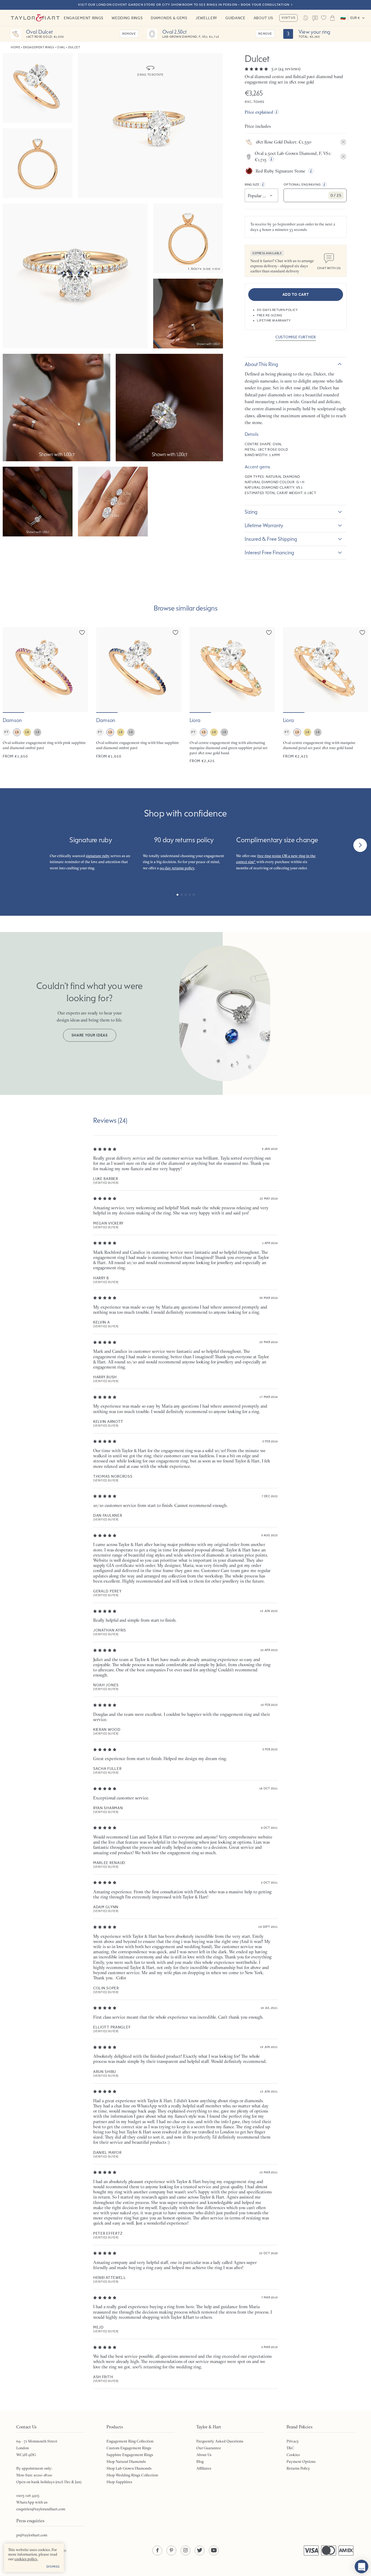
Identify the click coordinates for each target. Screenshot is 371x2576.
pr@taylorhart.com (32, 2535)
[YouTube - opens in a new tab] (214, 2550)
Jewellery (206, 18)
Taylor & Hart (35, 18)
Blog (200, 2461)
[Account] (305, 18)
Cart (332, 18)
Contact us (315, 18)
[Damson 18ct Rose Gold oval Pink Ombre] (45, 695)
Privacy (293, 2441)
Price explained (259, 112)
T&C (290, 2448)
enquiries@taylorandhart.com (41, 2509)
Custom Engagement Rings (129, 2448)
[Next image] (80, 670)
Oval (61, 47)
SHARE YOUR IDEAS (90, 1035)
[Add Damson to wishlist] (82, 632)
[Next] (360, 845)
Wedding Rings (127, 18)
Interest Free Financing (269, 552)
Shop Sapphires (119, 2482)
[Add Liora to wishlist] (269, 632)
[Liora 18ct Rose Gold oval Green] (232, 695)
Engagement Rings (84, 18)
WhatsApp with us (32, 2502)
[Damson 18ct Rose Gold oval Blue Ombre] (139, 695)
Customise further (296, 337)
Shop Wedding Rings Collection (132, 2475)
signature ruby (98, 856)
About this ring (261, 364)
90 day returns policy (177, 868)
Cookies (293, 2455)
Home (15, 47)
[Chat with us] (361, 2567)
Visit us (288, 18)
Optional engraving (302, 185)
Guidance (235, 18)
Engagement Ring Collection (130, 2441)
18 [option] (17, 732)
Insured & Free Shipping (271, 539)
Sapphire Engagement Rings (130, 2455)
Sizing (251, 512)
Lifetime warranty (264, 525)
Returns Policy (298, 2468)
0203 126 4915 (28, 2495)
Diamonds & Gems (169, 18)
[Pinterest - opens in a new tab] (171, 2550)
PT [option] (6, 732)
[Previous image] (10, 670)
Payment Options (301, 2461)
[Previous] (11, 845)
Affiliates (204, 2468)
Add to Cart (296, 295)
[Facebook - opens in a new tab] (157, 2550)
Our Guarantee (209, 2448)
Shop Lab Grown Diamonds (129, 2468)
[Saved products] (324, 18)
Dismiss (53, 2567)
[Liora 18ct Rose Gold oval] (326, 695)
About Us (263, 18)
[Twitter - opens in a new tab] (200, 2550)
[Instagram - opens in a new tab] (185, 2550)
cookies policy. (26, 2559)
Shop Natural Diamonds (126, 2461)
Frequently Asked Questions (220, 2441)
